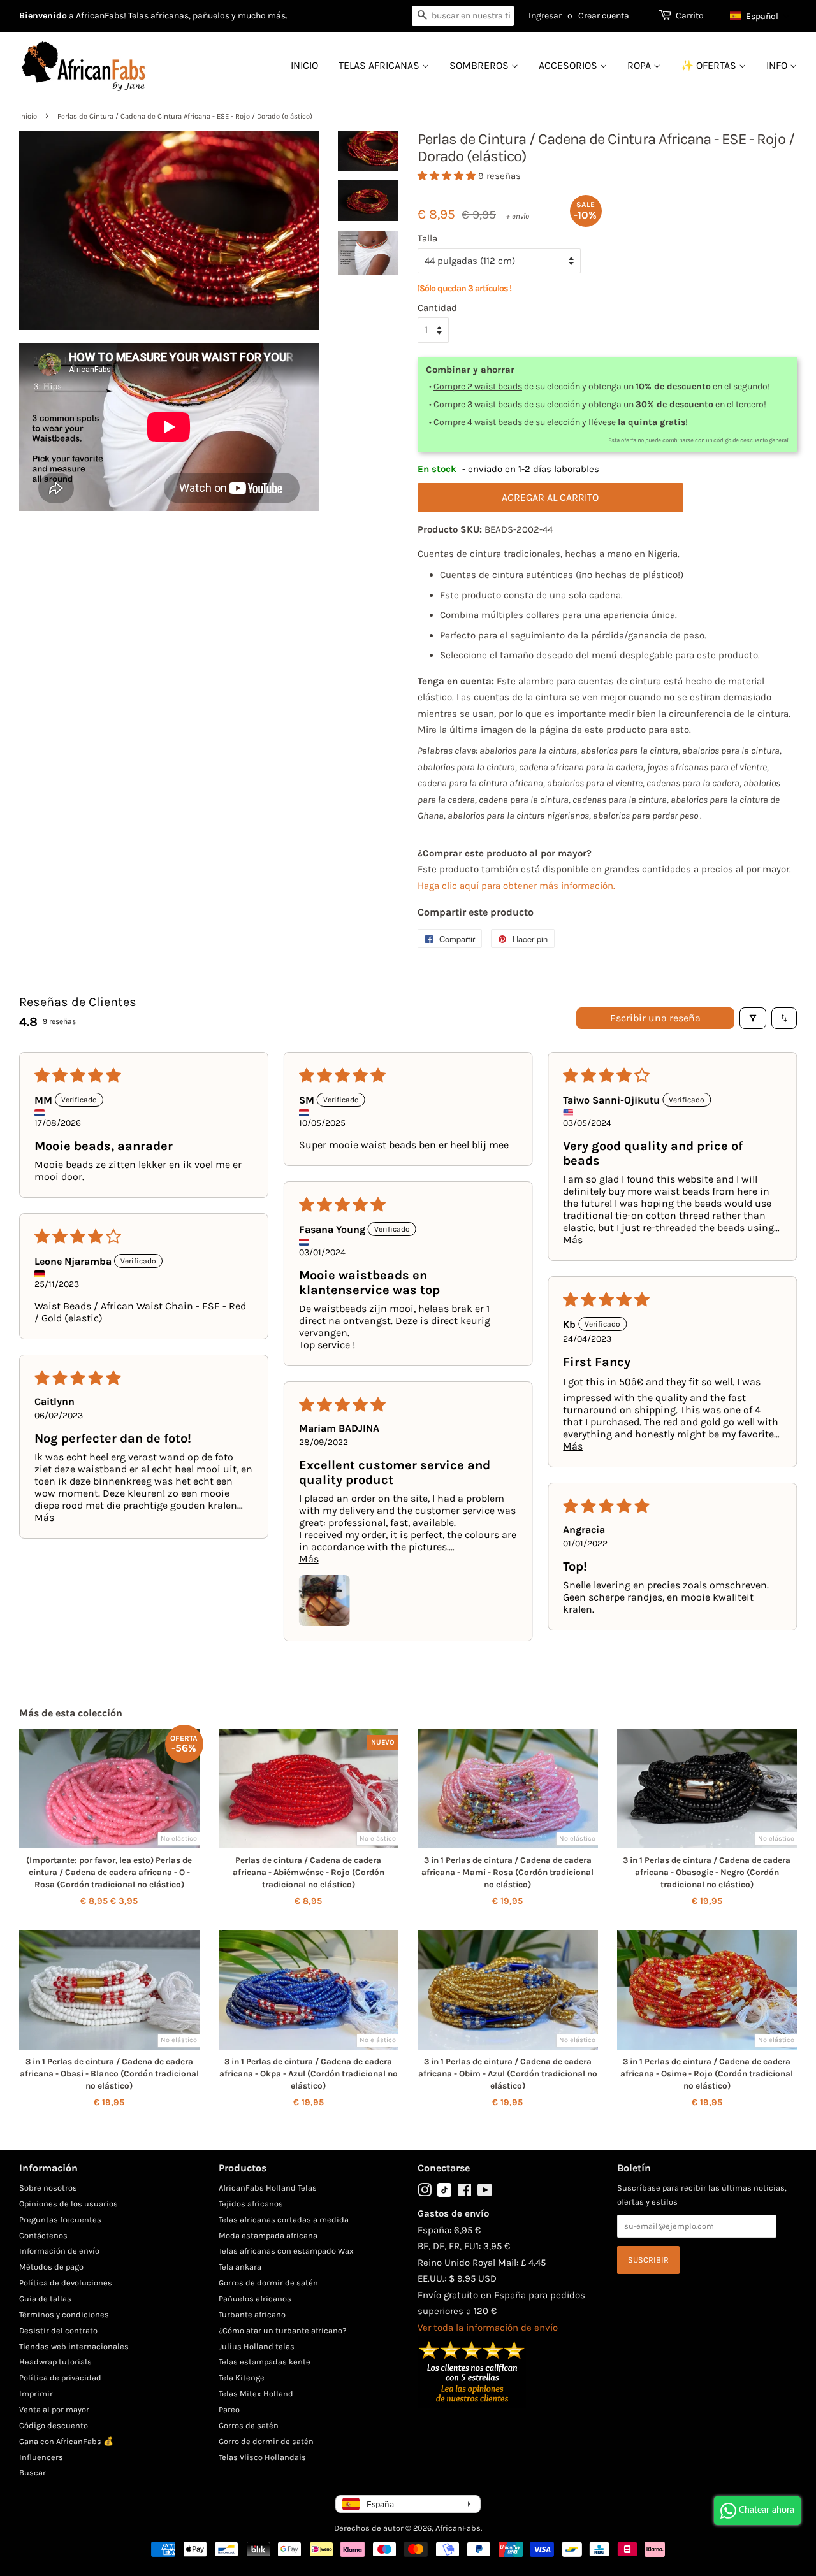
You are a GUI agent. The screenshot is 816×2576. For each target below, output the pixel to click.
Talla (427, 238)
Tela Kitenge (242, 2378)
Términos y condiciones (64, 2314)
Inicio (304, 65)
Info (778, 65)
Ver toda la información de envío (488, 2328)
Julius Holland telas (257, 2346)
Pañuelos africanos (255, 2299)
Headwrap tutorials (55, 2362)
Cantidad (437, 308)
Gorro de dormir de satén (266, 2441)
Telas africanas (380, 65)
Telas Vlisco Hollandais (262, 2457)
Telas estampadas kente (265, 2362)
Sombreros (480, 65)
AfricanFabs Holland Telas (268, 2188)
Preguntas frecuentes (60, 2220)
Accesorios (569, 65)
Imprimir (36, 2393)
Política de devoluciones (66, 2283)
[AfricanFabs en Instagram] (425, 2193)
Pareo (229, 2409)
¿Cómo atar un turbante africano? (282, 2330)
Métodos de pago (51, 2267)
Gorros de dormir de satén (268, 2283)
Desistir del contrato (58, 2330)
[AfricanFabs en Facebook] (464, 2193)
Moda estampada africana (268, 2235)
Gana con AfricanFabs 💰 (66, 2441)
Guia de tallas (45, 2299)
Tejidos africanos (251, 2204)
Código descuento (54, 2425)
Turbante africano (252, 2314)
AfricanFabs (458, 2528)
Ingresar (545, 16)
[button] (760, 16)
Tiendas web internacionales (74, 2346)
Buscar (33, 2472)
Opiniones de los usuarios (69, 2204)
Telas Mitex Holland (256, 2393)
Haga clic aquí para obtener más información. (516, 886)
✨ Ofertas (710, 65)
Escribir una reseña (655, 1018)
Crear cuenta (604, 16)
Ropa (640, 65)
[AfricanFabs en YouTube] (485, 2193)
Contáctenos (43, 2235)
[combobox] (463, 16)
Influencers (41, 2457)
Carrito (690, 16)
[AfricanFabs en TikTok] (444, 2194)
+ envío (518, 216)
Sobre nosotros (48, 2188)
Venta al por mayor (54, 2409)
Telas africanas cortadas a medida (284, 2220)
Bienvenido (43, 16)
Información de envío (59, 2251)
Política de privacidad (60, 2378)
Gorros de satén (249, 2425)
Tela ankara (240, 2267)
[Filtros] (753, 1018)
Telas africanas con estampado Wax (286, 2251)
